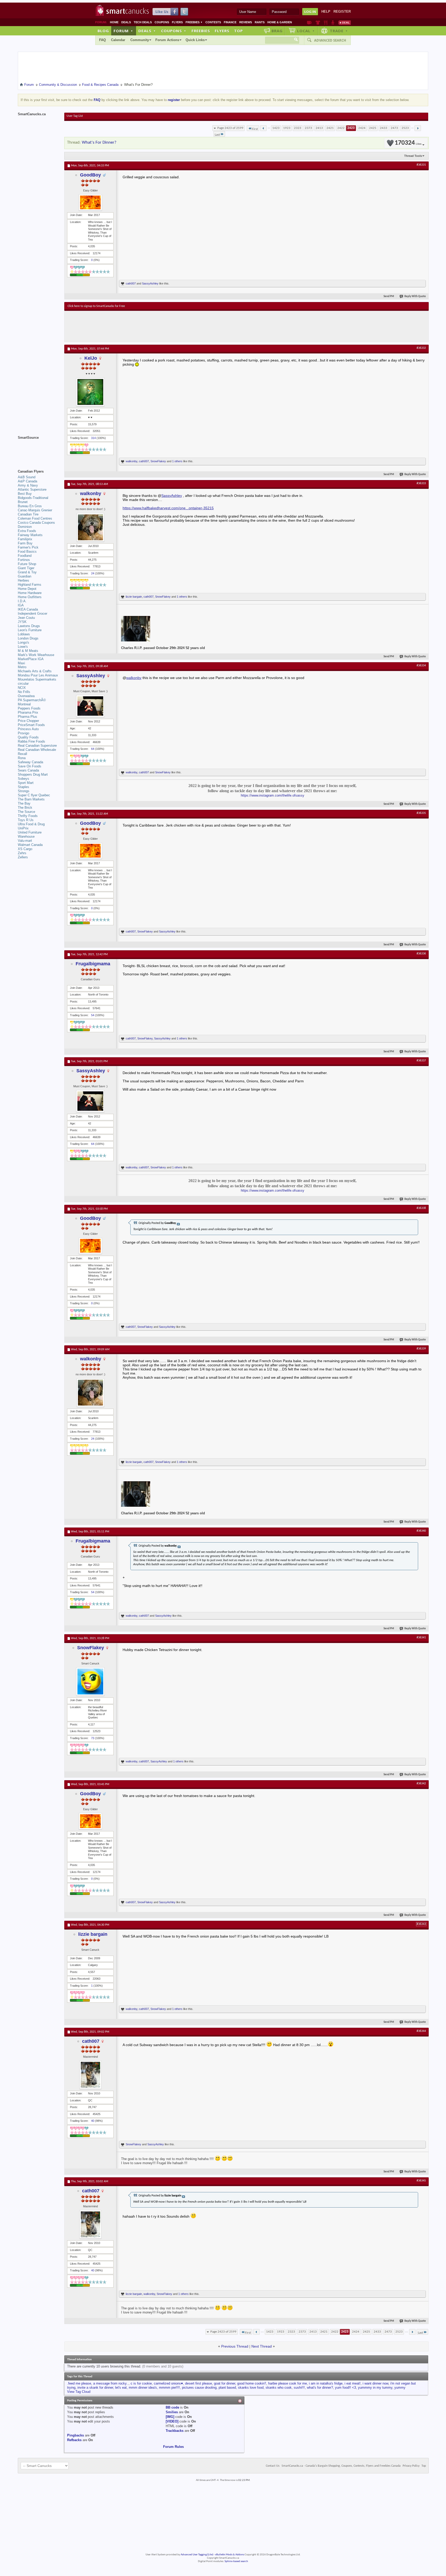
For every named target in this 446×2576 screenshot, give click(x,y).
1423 (276, 128)
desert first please (198, 2383)
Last (217, 135)
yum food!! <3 (345, 2388)
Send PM (389, 296)
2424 (362, 128)
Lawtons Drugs (29, 626)
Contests (213, 22)
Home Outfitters (30, 597)
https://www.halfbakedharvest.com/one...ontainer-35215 (168, 508)
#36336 (421, 954)
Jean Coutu (26, 618)
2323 (298, 128)
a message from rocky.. (111, 2383)
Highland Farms (30, 585)
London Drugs (28, 638)
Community (140, 40)
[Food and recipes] (326, 22)
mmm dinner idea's (143, 2388)
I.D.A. (22, 601)
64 (93, 749)
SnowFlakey (158, 461)
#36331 (421, 165)
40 (93, 2121)
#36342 (421, 1784)
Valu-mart (25, 841)
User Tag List (75, 116)
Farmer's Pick (28, 547)
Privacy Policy (411, 2466)
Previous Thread (235, 2346)
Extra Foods (27, 531)
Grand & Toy (27, 572)
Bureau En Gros (30, 506)
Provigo (23, 733)
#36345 (421, 2181)
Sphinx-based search (236, 2561)
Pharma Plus (27, 717)
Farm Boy (25, 543)
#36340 (421, 1531)
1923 (287, 128)
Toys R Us (26, 820)
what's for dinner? (320, 2388)
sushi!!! (299, 2388)
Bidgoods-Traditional (33, 498)
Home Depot (27, 589)
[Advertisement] (162, 326)
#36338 (421, 1208)
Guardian (25, 576)
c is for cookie (141, 2383)
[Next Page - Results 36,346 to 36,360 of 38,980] (418, 128)
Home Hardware (30, 593)
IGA (21, 605)
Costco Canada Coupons (36, 523)
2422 (341, 128)
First (255, 129)
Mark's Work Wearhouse (36, 655)
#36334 (421, 666)
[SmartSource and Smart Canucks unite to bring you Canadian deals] (38, 449)
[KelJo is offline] (90, 392)
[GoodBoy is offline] (90, 202)
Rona (22, 758)
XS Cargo (25, 849)
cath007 (131, 283)
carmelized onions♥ (168, 2383)
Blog (103, 31)
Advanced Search (330, 40)
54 (93, 1015)
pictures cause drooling (199, 2388)
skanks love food (251, 2388)
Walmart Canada (30, 845)
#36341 (421, 1638)
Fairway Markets (30, 535)
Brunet (23, 502)
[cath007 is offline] (90, 2075)
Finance (230, 22)
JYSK (22, 622)
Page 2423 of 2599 (230, 128)
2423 (351, 128)
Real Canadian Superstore (37, 746)
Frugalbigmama (93, 964)
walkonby (132, 461)
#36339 (421, 1349)
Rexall (22, 754)
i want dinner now (375, 2383)
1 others (177, 461)
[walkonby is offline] (90, 527)
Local (306, 31)
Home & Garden (280, 22)
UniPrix (23, 828)
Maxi (21, 663)
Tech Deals (143, 22)
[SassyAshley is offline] (90, 706)
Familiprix (25, 539)
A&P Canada (27, 481)
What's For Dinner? (99, 142)
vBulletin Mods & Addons (230, 2555)
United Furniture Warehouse (30, 834)
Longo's (23, 642)
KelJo (91, 358)
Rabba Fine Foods (31, 741)
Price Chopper (28, 721)
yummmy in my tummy (375, 2388)
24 (93, 573)
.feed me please (79, 2383)
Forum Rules (173, 2447)
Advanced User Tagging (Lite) (197, 2555)
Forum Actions (167, 40)
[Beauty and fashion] (318, 22)
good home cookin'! (252, 2383)
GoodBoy (90, 175)
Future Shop (27, 564)
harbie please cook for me (288, 2383)
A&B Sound (27, 477)
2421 (330, 128)
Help (326, 11)
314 (93, 438)
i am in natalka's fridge (326, 2383)
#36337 (421, 1061)
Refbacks (74, 2440)
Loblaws (24, 634)
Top (238, 31)
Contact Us (273, 2466)
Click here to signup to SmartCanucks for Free (96, 306)
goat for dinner (225, 2383)
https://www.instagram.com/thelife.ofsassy (273, 795)
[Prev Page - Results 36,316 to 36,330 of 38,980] (263, 128)
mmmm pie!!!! (169, 2388)
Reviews (246, 22)
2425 (373, 128)
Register (342, 11)
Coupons (162, 22)
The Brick (25, 808)
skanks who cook (279, 2388)
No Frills (24, 692)
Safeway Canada (30, 762)
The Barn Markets (31, 799)
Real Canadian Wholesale (37, 750)
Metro (22, 667)
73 (93, 1738)
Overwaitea (26, 696)
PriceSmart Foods (31, 725)
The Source (26, 812)
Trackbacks (175, 2431)
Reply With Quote (415, 296)
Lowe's (23, 647)
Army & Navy (28, 485)
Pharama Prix (28, 712)
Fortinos (24, 560)
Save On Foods (30, 766)
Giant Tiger (26, 568)
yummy (400, 2388)
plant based (227, 2388)
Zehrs (22, 853)
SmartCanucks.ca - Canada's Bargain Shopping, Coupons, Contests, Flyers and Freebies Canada (341, 2466)
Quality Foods (28, 737)
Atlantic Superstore (32, 489)
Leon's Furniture (30, 630)
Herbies (23, 580)
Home (114, 22)
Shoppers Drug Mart (33, 774)
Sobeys (23, 779)
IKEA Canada (28, 609)
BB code (172, 2407)
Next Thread (262, 2346)
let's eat (121, 2388)
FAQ (102, 40)
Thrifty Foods (28, 816)
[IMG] (170, 2417)
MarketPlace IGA (31, 659)
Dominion (25, 527)
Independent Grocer (33, 614)
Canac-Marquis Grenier (35, 510)
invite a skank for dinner (95, 2388)
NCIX (22, 688)
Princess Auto (28, 729)
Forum (123, 31)
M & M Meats (28, 651)
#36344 (421, 2031)
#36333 (421, 483)
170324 (408, 143)
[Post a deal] (345, 22)
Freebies (194, 22)
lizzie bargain (134, 597)
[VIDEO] (172, 2421)
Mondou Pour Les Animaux (38, 675)
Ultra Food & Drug (31, 824)
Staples (23, 787)
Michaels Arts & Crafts (35, 671)
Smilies (172, 2412)
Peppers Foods (29, 708)
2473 (394, 128)
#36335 (421, 813)
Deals (126, 22)
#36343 (421, 1924)
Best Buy (25, 494)
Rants (260, 22)
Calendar (118, 40)
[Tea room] (309, 22)
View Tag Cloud (79, 2392)
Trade (339, 31)
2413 (319, 128)
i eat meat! (353, 2383)
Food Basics (27, 552)
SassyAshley (150, 283)
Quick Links (195, 40)
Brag (277, 31)
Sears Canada (28, 770)
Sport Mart (26, 783)
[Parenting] (333, 22)
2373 (308, 128)
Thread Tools (413, 156)
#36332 (421, 348)
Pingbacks (75, 2435)
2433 (384, 128)
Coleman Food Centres (35, 518)
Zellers (23, 857)
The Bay (24, 803)
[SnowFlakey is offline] (90, 1682)
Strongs (24, 791)
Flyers (177, 22)
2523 (405, 128)
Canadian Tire (28, 514)
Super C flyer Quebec (34, 795)
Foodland (25, 556)
